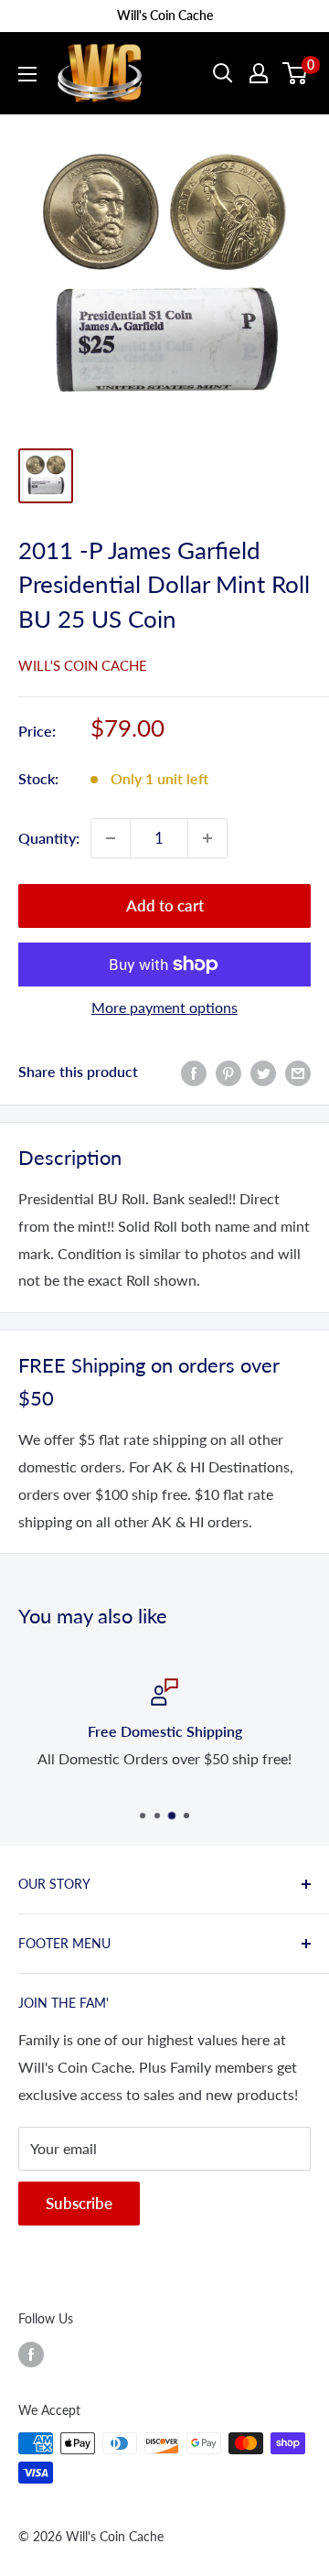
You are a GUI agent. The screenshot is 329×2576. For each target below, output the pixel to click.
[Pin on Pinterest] (228, 1072)
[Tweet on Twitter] (263, 1072)
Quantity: (49, 838)
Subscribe (79, 2203)
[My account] (259, 73)
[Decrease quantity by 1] (111, 838)
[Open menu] (27, 74)
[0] (296, 73)
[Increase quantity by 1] (207, 838)
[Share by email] (298, 1072)
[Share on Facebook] (194, 1072)
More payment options (164, 1007)
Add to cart (165, 905)
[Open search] (223, 73)
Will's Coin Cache (83, 665)
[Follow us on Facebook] (31, 2354)
